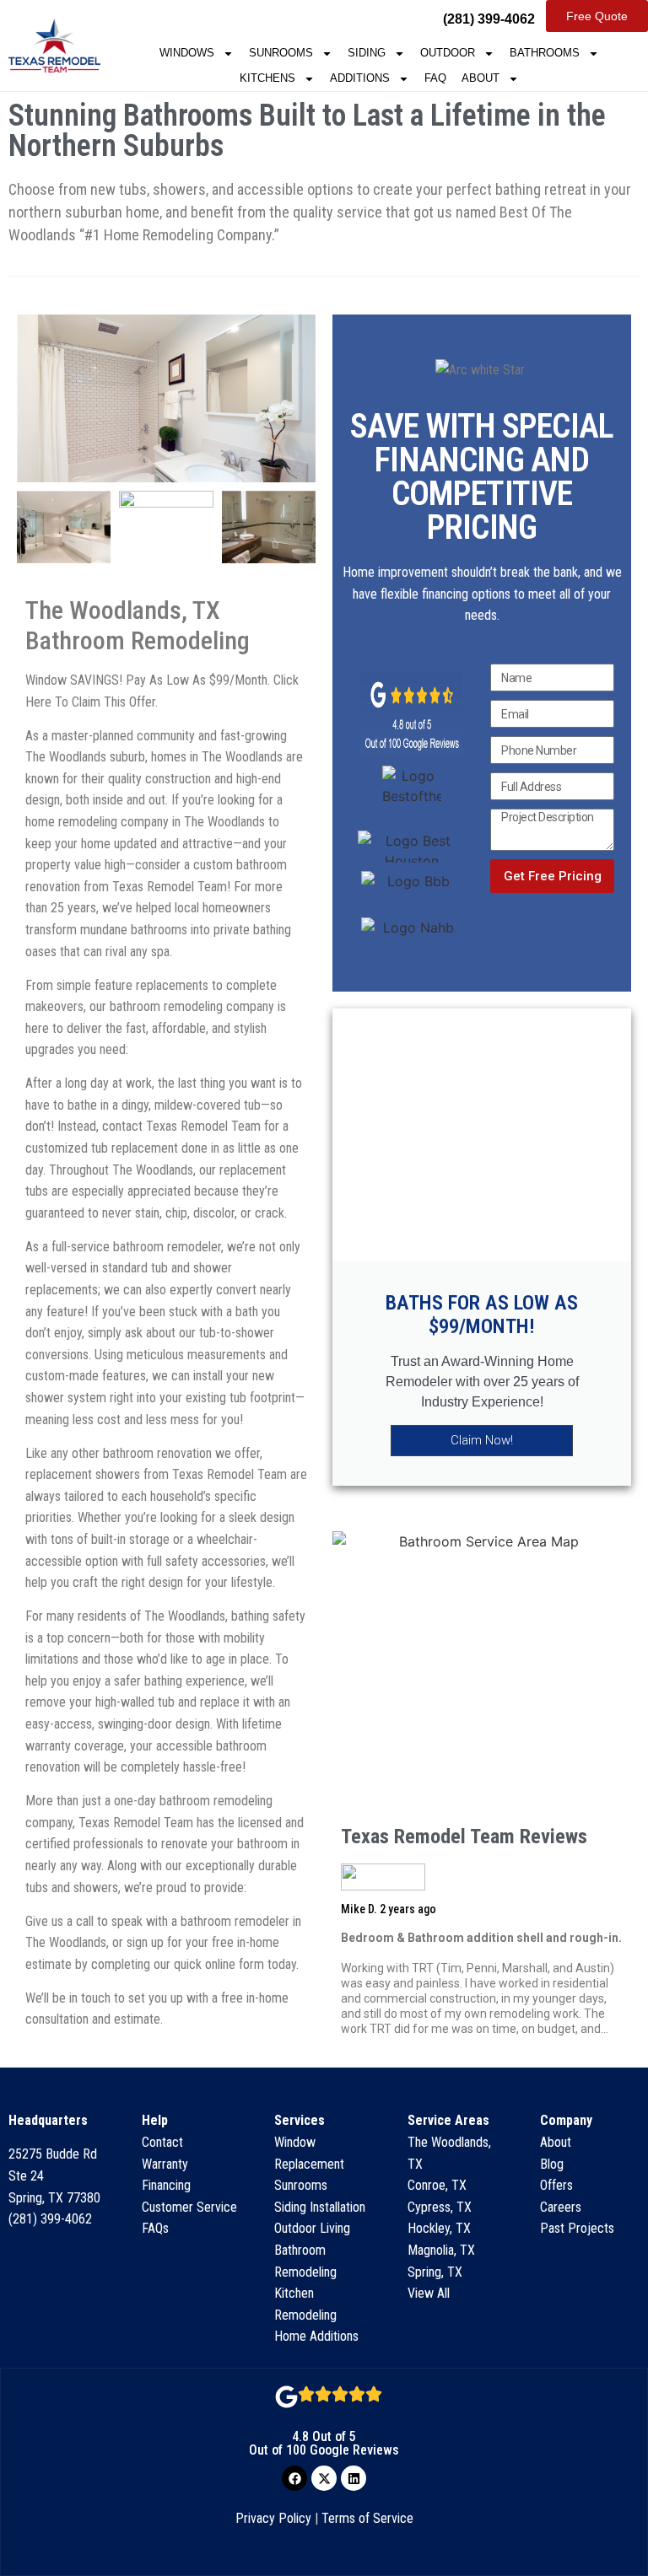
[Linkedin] (354, 2478)
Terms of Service (367, 2518)
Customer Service (189, 2207)
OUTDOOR (448, 53)
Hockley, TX (439, 2228)
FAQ (435, 78)
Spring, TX (435, 2272)
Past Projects (577, 2228)
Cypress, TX (440, 2207)
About (556, 2142)
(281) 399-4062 (50, 2219)
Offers (556, 2185)
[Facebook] (294, 2478)
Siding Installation (320, 2207)
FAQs (155, 2228)
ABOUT (481, 78)
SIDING (367, 53)
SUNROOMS (281, 53)
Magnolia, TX (441, 2250)
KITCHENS (267, 78)
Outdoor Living (312, 2228)
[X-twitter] (324, 2478)
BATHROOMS (545, 53)
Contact (162, 2142)
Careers (561, 2207)
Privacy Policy (273, 2518)
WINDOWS (187, 53)
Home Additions (316, 2336)
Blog (552, 2164)
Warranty (165, 2164)
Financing (166, 2185)
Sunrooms (301, 2185)
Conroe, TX (437, 2185)
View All (429, 2293)
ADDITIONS (360, 78)
